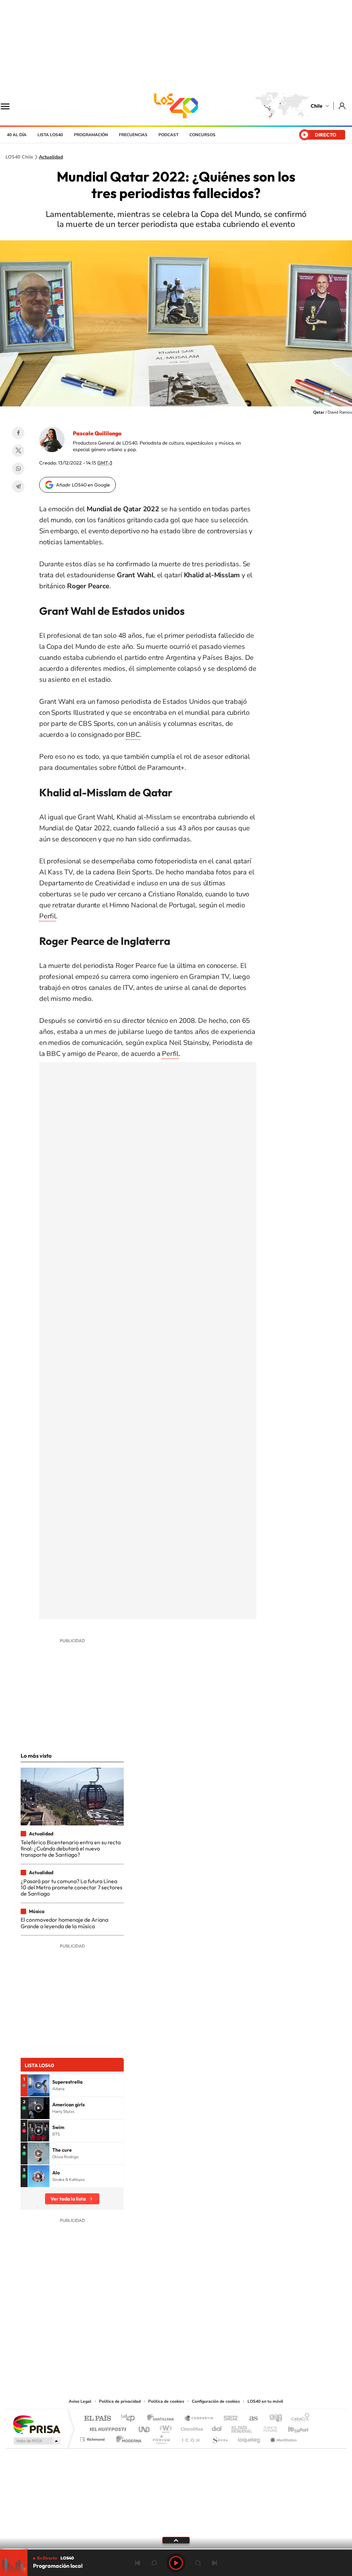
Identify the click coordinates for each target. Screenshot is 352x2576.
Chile (317, 106)
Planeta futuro (267, 2427)
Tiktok (135, 2355)
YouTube (162, 2355)
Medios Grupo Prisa (36, 2441)
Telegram (18, 487)
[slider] (176, 2549)
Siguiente (214, 2563)
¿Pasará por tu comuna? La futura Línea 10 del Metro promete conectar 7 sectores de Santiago (71, 1887)
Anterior (137, 2563)
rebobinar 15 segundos (154, 2563)
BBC (133, 735)
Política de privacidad (120, 2401)
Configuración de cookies (216, 2401)
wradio (164, 2427)
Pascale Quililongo (97, 433)
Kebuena (292, 2427)
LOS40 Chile (176, 106)
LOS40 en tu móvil (265, 2401)
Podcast (168, 135)
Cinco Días (191, 2427)
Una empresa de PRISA (36, 2424)
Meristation (283, 2438)
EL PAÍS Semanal (242, 2427)
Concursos (202, 135)
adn (273, 2419)
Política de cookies (166, 2401)
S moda (219, 2438)
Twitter (18, 451)
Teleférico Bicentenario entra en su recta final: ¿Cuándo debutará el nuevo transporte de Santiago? (71, 1849)
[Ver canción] (38, 2085)
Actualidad (51, 157)
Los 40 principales (130, 2419)
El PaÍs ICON (190, 2438)
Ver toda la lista (68, 2199)
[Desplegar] (176, 2540)
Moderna (127, 2438)
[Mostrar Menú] (10, 106)
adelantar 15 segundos (198, 2563)
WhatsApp (18, 469)
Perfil (48, 916)
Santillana (163, 2419)
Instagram (148, 2355)
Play (176, 2563)
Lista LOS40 (50, 135)
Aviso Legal (80, 2401)
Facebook (18, 433)
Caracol (298, 2419)
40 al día (17, 135)
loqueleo (250, 2438)
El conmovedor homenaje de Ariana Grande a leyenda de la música (64, 1923)
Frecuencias (133, 135)
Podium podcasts (161, 2438)
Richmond (93, 2438)
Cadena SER (229, 2419)
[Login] (343, 106)
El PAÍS (97, 2419)
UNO (145, 2427)
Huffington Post (107, 2427)
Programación (91, 135)
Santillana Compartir (199, 2419)
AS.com (250, 2419)
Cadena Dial (217, 2427)
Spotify (203, 2355)
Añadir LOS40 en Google (83, 485)
